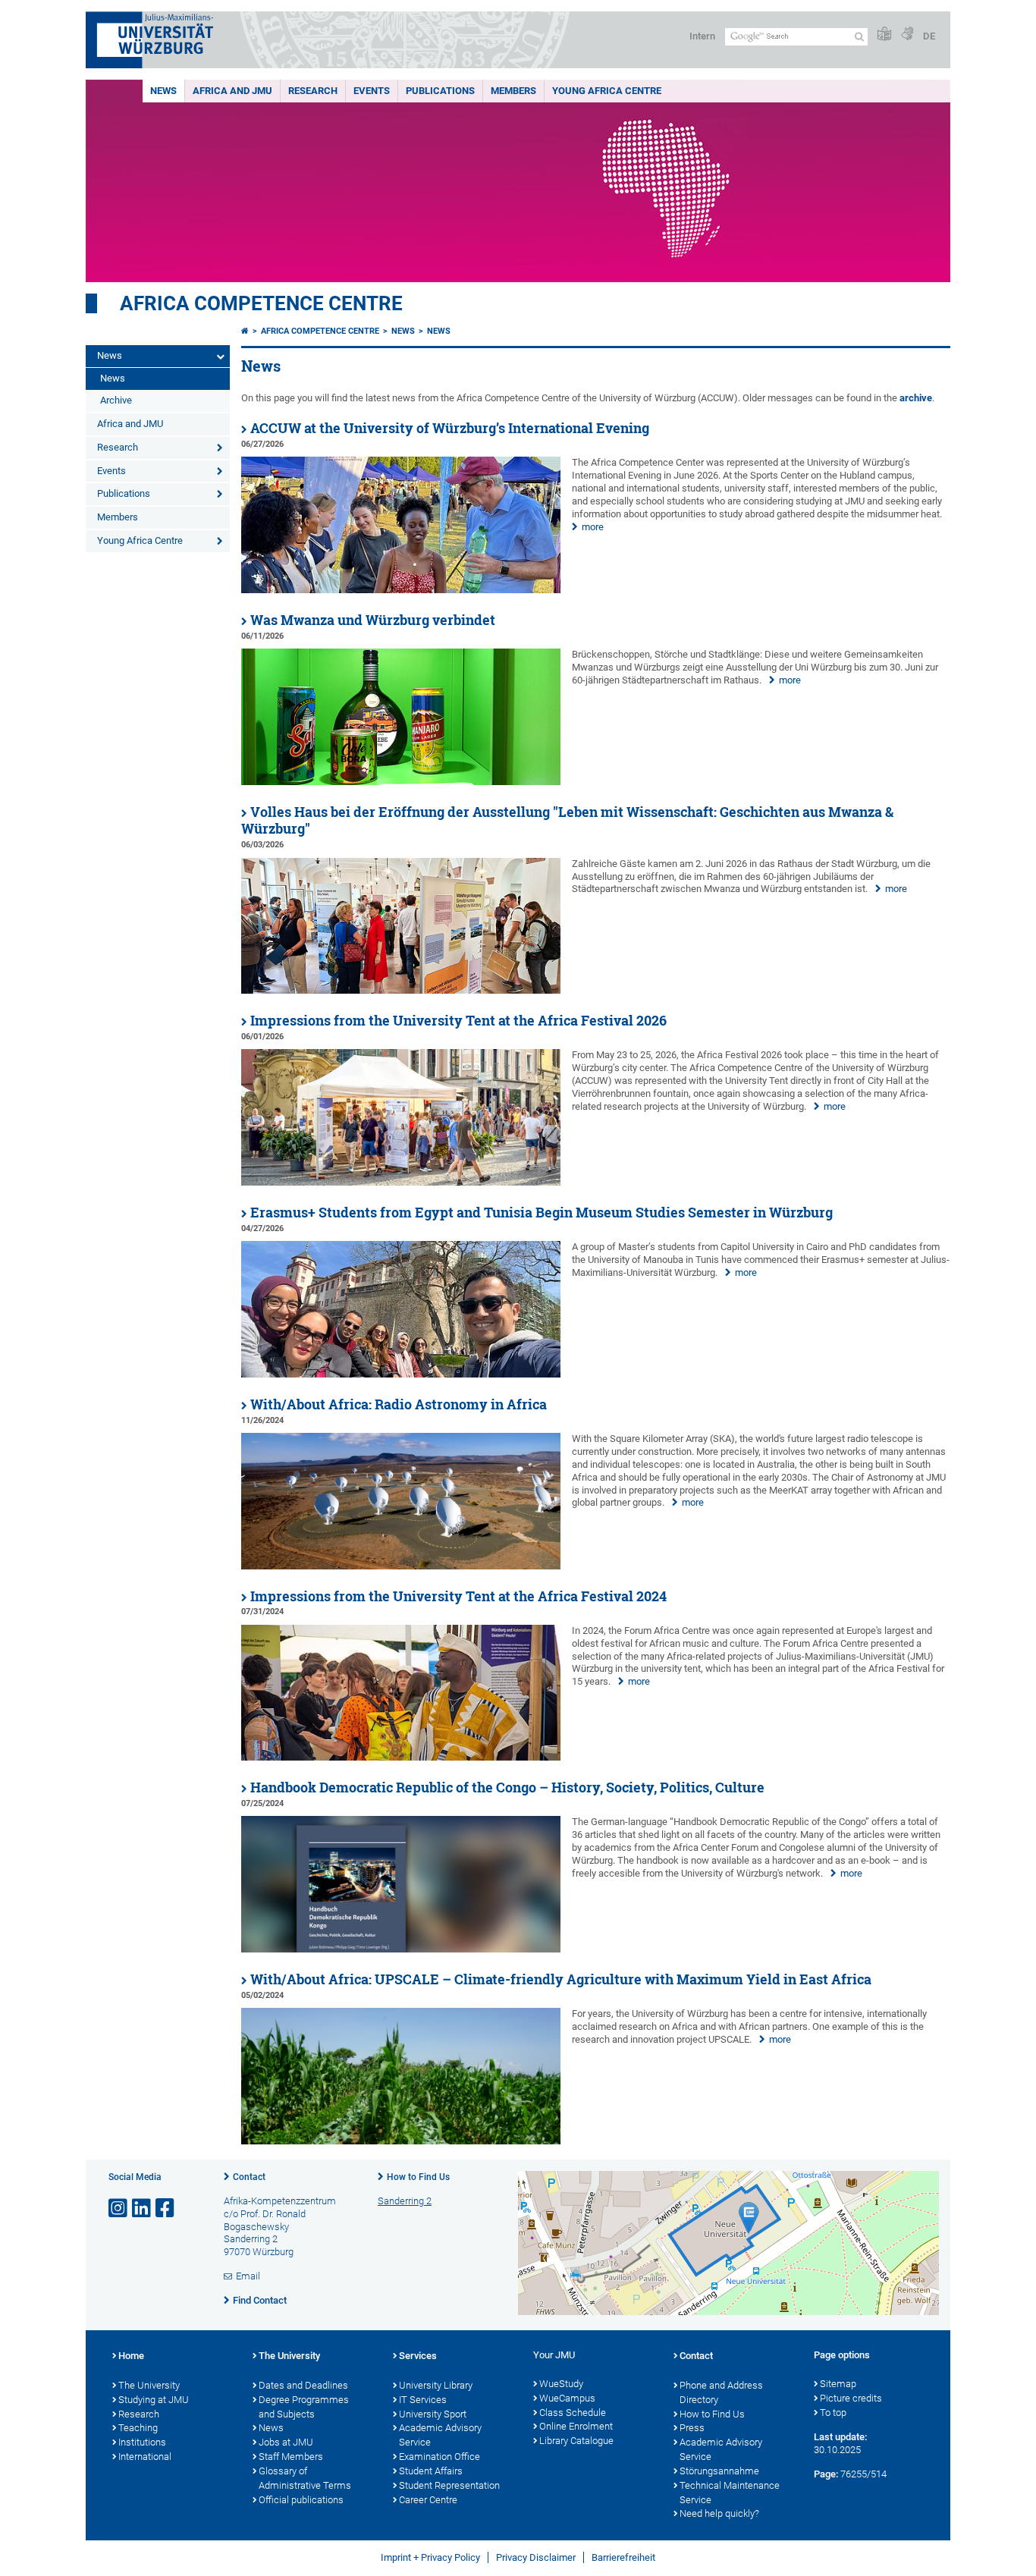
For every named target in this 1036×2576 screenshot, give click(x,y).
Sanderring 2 (405, 2201)
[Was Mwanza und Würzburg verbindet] (401, 782)
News (163, 91)
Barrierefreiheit (623, 2557)
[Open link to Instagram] (119, 2208)
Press (692, 2428)
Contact (249, 2177)
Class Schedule (573, 2413)
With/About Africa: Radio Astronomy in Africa (399, 1404)
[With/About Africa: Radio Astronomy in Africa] (401, 1566)
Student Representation (449, 2485)
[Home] (245, 331)
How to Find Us (418, 2177)
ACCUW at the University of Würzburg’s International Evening (450, 428)
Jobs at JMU (286, 2442)
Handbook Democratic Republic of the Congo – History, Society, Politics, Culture (507, 1787)
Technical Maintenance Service (730, 2493)
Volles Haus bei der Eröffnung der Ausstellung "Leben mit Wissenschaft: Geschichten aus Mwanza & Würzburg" (567, 821)
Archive (116, 400)
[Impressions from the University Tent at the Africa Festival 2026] (401, 1182)
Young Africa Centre (607, 91)
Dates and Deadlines (303, 2385)
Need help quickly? (719, 2513)
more (593, 527)
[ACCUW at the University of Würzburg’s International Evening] (401, 590)
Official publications (301, 2500)
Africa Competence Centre (261, 303)
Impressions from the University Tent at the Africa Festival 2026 (458, 1021)
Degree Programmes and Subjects (304, 2407)
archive (916, 398)
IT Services (423, 2400)
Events (372, 91)
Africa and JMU (232, 91)
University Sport (433, 2414)
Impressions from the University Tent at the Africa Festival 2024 (458, 1596)
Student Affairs (431, 2471)
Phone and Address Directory (721, 2392)
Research (313, 91)
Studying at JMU (154, 2400)
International (145, 2457)
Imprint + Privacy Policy (430, 2557)
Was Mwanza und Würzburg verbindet (373, 620)
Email (248, 2276)
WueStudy (561, 2384)
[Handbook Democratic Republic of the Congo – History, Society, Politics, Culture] (401, 1949)
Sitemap (838, 2384)
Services (418, 2356)
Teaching (138, 2428)
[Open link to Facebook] (166, 2208)
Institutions (142, 2442)
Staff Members (291, 2457)
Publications (440, 91)
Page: (826, 2474)
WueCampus (567, 2398)
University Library (436, 2385)
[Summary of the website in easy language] (884, 35)
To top (833, 2413)
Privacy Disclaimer (536, 2557)
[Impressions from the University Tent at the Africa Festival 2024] (401, 1757)
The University (149, 2385)
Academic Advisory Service (440, 2435)
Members (513, 91)
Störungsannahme (719, 2471)
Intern (702, 36)
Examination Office (440, 2457)
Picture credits (851, 2398)
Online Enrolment (576, 2426)
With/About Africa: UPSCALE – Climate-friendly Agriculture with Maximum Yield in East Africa (561, 1979)
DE (929, 36)
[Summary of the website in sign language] (907, 35)
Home (131, 2356)
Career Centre (428, 2500)
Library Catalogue (576, 2441)
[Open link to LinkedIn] (143, 2208)
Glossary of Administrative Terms (305, 2478)
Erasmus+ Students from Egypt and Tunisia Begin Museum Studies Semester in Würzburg (542, 1213)
